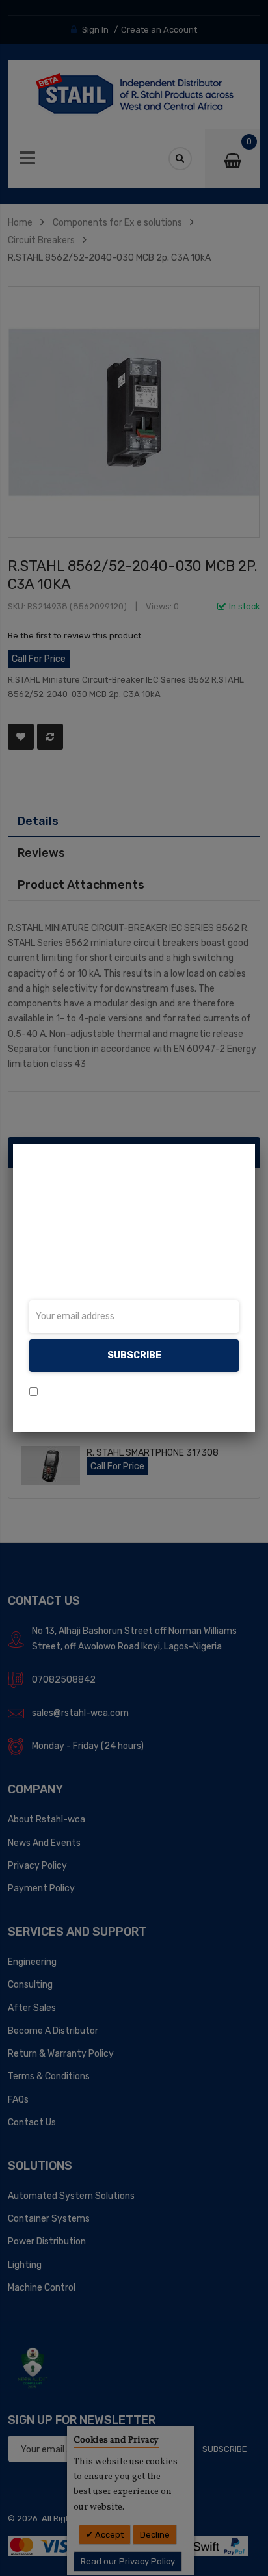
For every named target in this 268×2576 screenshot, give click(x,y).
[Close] (255, 1144)
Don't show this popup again (103, 1392)
